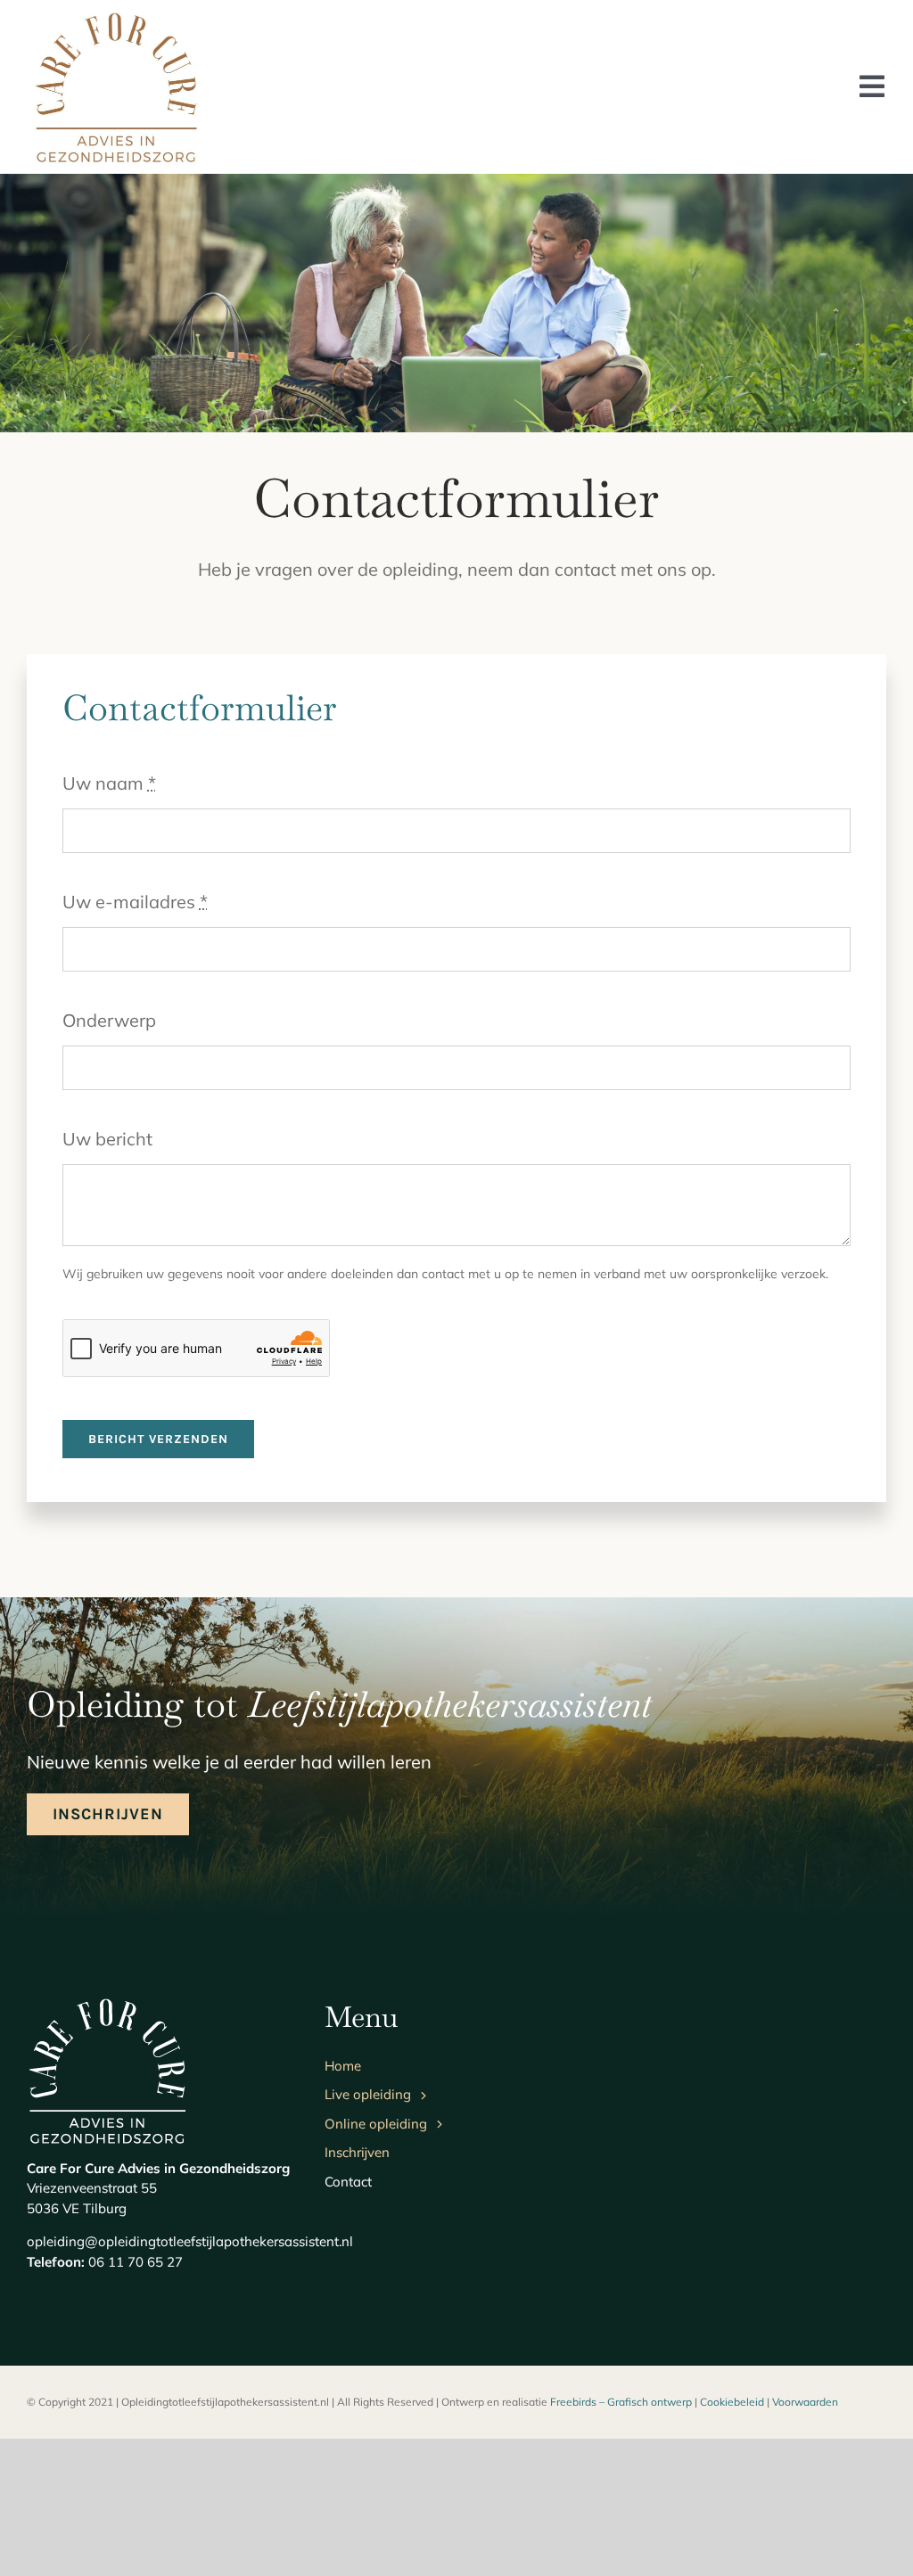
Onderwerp (109, 1020)
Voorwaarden (805, 2402)
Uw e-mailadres (135, 902)
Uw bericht (107, 1139)
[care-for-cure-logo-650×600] (116, 13)
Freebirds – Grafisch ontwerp (621, 2402)
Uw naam (109, 783)
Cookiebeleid (732, 2402)
